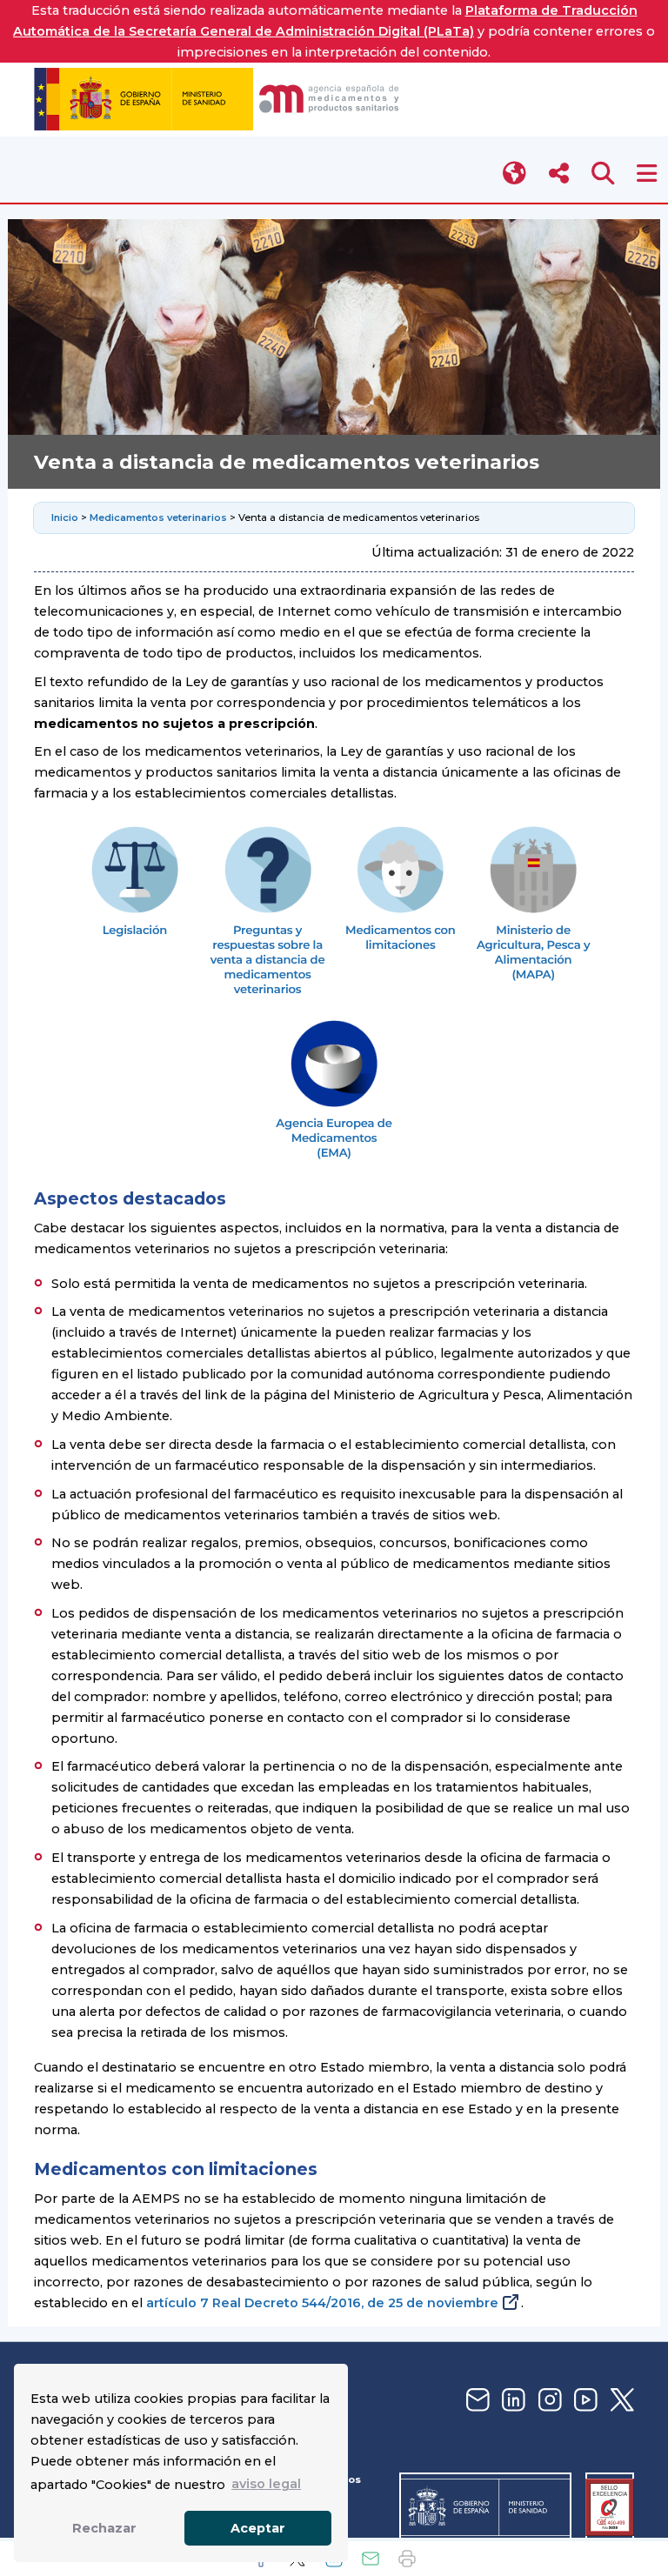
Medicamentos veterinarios (158, 517)
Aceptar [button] (258, 2528)
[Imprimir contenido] (407, 2559)
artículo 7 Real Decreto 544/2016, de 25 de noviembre (322, 2303)
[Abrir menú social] (559, 174)
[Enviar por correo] (371, 2559)
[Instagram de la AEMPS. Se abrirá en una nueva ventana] (548, 2401)
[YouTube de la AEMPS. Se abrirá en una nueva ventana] (584, 2401)
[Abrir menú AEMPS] (647, 174)
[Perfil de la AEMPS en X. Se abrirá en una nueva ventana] (620, 2401)
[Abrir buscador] (603, 174)
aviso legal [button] (266, 2484)
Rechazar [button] (104, 2528)
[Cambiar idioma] (515, 174)
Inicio (66, 517)
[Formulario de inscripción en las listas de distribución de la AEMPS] (476, 2401)
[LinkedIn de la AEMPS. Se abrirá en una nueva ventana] (511, 2401)
